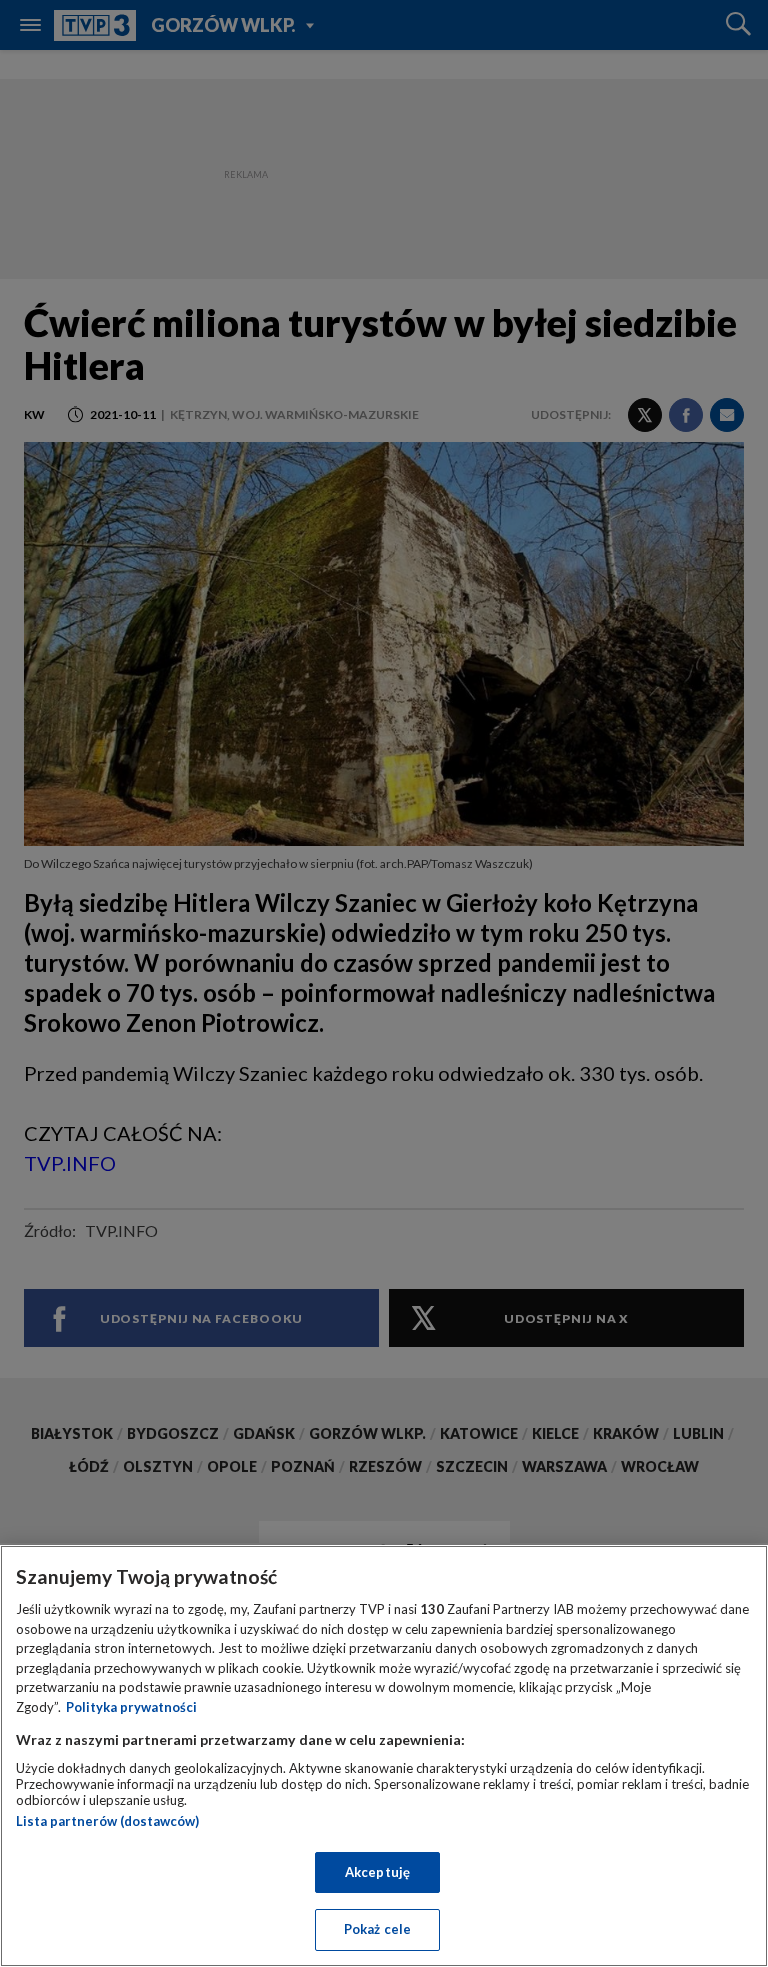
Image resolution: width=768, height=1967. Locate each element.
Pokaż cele (377, 1929)
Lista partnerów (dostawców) (107, 1821)
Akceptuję (377, 1872)
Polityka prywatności (131, 1707)
